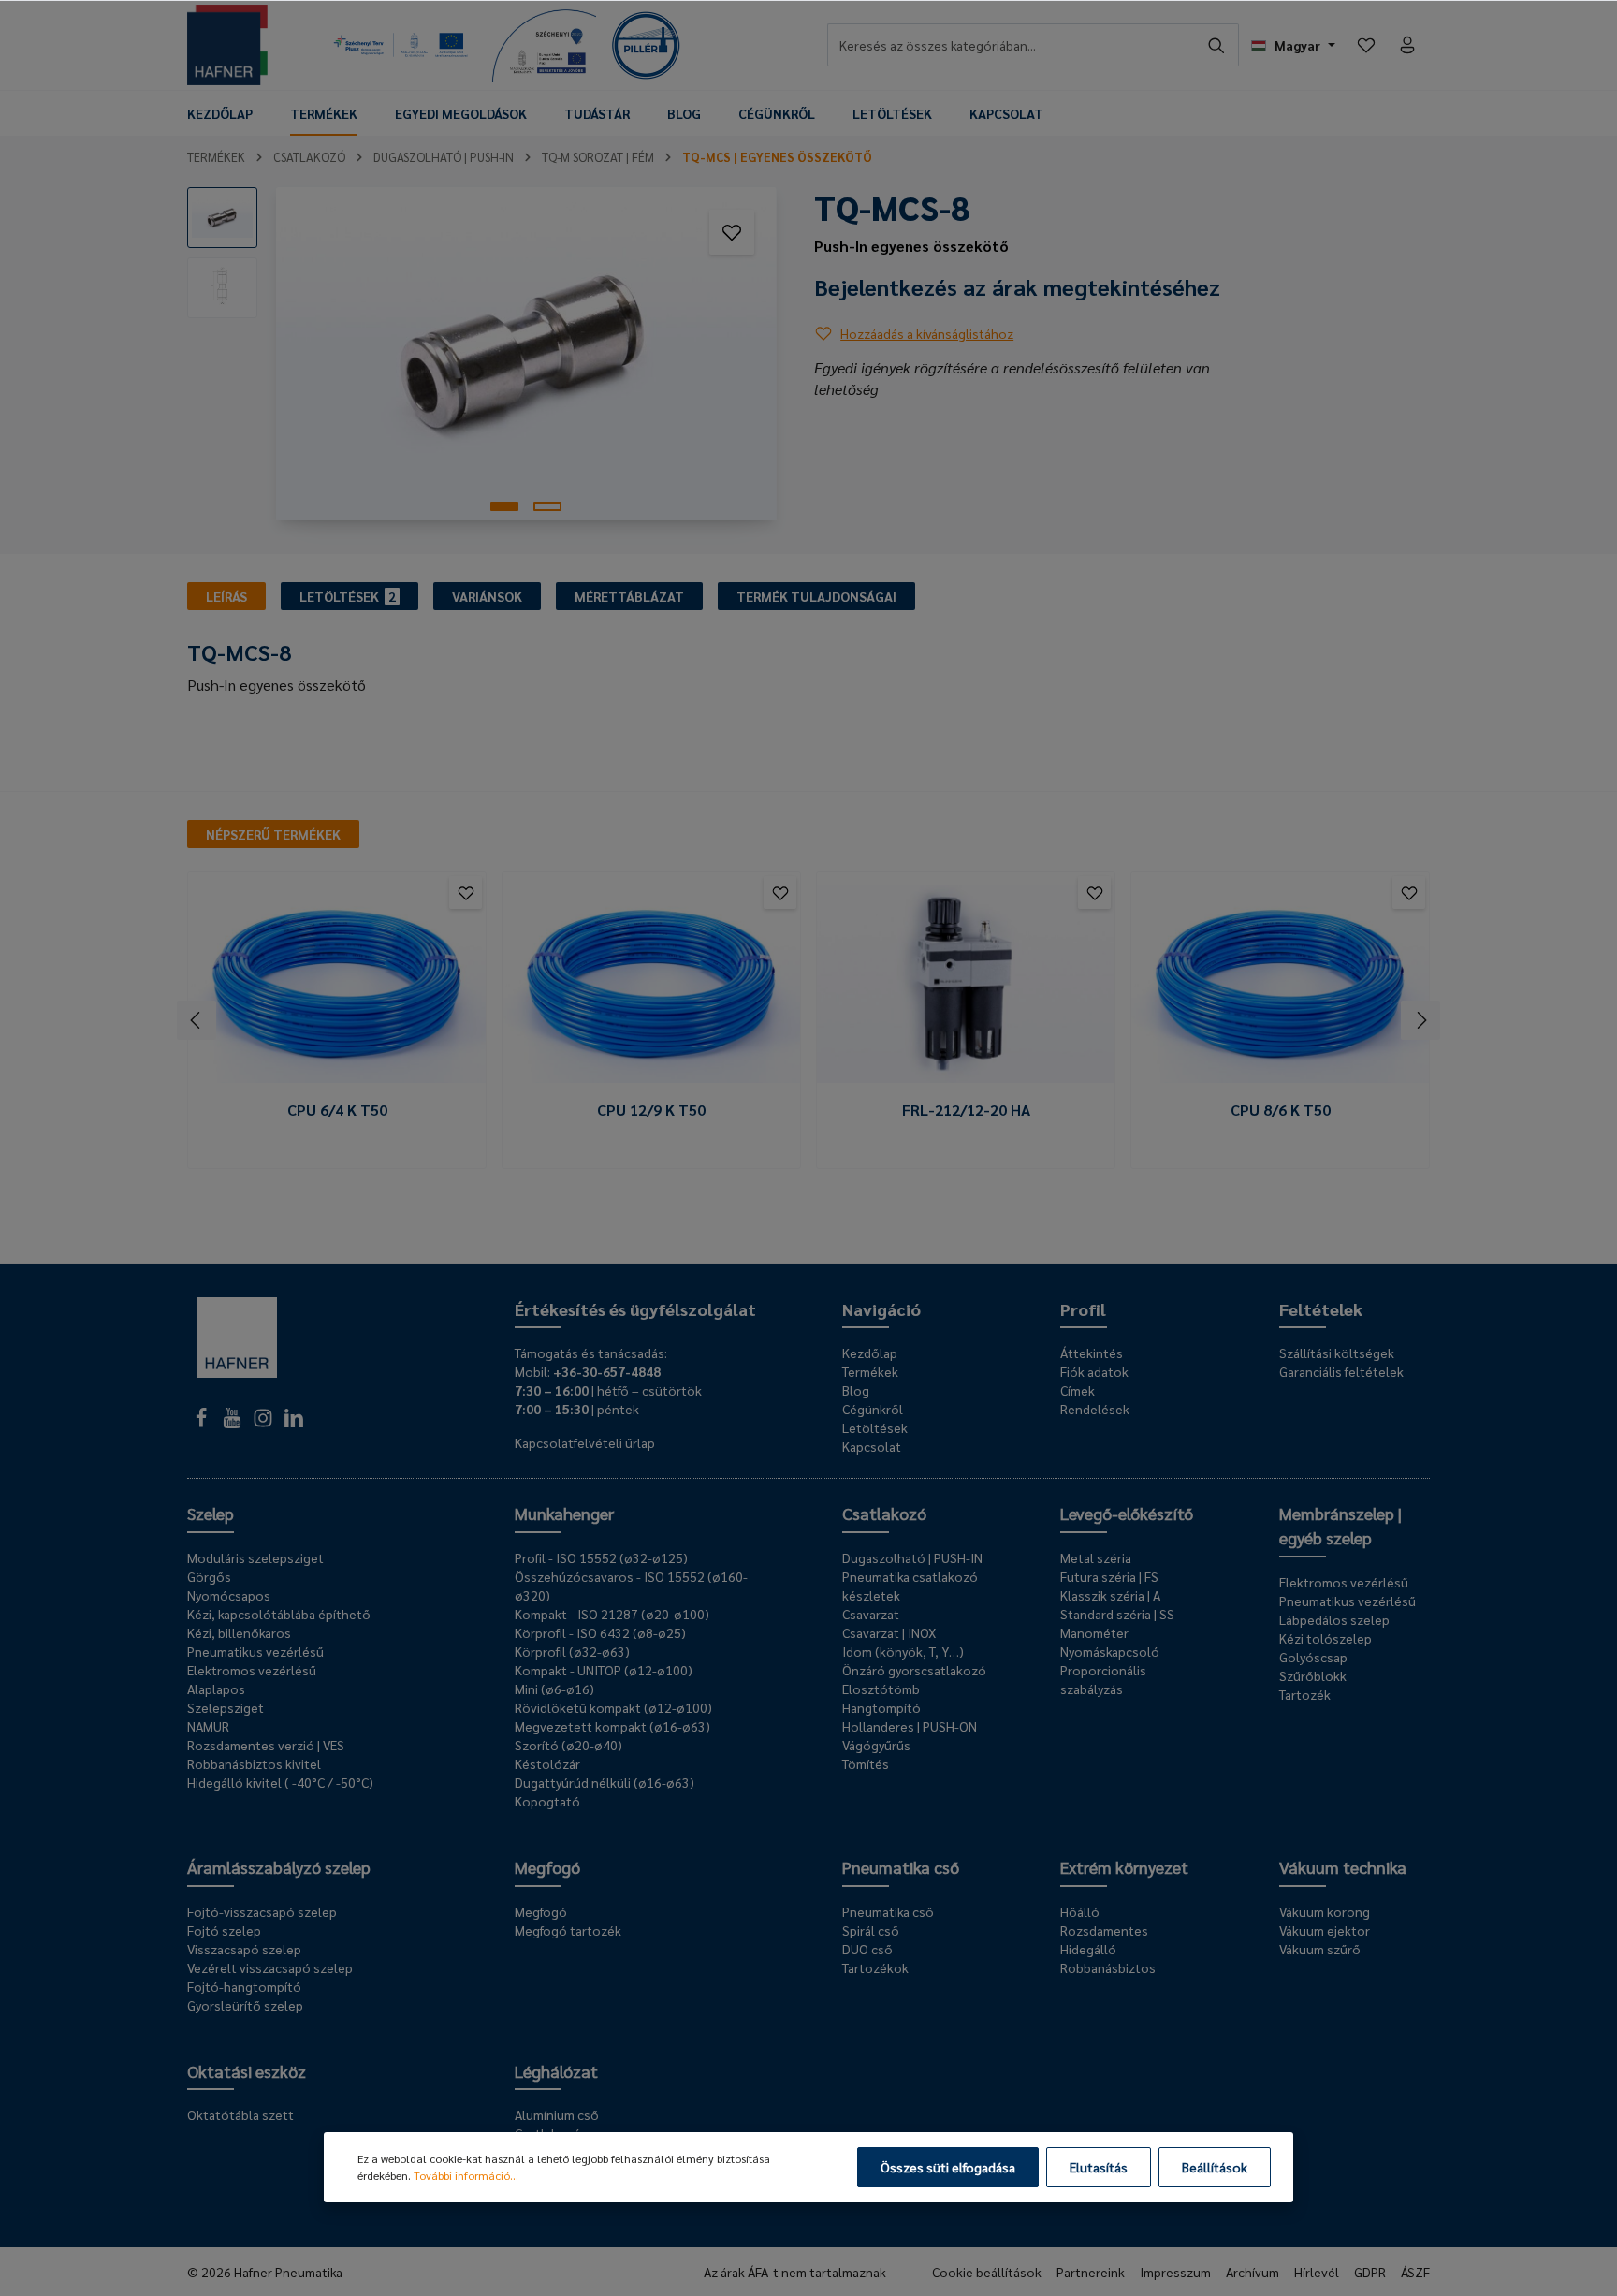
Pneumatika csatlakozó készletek (910, 1586)
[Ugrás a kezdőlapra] (227, 45)
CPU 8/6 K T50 (1281, 1110)
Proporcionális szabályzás (1103, 1679)
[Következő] (1420, 1020)
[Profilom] (1407, 45)
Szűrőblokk (1313, 1675)
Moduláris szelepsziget (255, 1557)
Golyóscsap (1313, 1657)
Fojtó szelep (224, 1930)
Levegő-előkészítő (1127, 1513)
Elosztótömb (881, 1689)
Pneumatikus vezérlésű (255, 1651)
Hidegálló (1088, 1949)
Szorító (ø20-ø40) (568, 1745)
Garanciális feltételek (1341, 1371)
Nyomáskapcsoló (1110, 1651)
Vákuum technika (1343, 1867)
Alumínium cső (557, 2114)
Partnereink (1091, 2272)
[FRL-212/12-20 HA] (966, 984)
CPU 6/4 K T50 (337, 1110)
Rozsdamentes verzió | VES (266, 1745)
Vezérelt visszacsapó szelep (270, 1967)
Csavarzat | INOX (889, 1632)
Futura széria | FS (1109, 1576)
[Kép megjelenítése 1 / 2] (504, 506)
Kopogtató (547, 1801)
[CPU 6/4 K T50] (337, 984)
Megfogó (547, 1867)
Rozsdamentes (1104, 1930)
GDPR (1370, 2272)
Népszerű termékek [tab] (273, 834)
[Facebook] (203, 1423)
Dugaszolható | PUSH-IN (912, 1557)
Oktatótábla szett (240, 2114)
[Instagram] (264, 1423)
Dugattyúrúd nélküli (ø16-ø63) (605, 1782)
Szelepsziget (226, 1707)
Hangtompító (881, 1707)
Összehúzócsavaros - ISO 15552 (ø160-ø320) (631, 1586)
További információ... (466, 2175)
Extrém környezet (1124, 1867)
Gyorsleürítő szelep (245, 2005)
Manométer (1094, 1632)
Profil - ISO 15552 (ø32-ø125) (601, 1557)
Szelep (211, 1513)
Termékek (870, 1371)
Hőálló (1080, 1911)
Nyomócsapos (229, 1595)
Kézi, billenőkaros (239, 1632)
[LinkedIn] (294, 1423)
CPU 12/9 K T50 (651, 1110)
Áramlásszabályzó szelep (279, 1867)
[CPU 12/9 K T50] (651, 984)
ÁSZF (1415, 2272)
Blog (856, 1390)
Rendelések (1095, 1409)
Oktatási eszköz (247, 2071)
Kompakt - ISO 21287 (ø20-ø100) (612, 1614)
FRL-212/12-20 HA (966, 1110)
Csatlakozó (884, 1513)
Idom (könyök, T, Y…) (903, 1651)
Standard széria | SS (1117, 1614)
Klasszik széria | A (1110, 1595)
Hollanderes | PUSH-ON (910, 1726)
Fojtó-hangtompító (244, 1986)
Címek (1078, 1390)
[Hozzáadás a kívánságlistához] (732, 232)
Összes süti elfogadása (948, 2167)
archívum (1253, 2272)
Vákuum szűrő (1320, 1949)
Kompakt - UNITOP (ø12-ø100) (604, 1670)
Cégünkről (873, 1409)
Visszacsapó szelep (244, 1949)
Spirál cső (871, 1930)
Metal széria (1096, 1557)
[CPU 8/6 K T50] (1280, 984)
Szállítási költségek (1337, 1353)
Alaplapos (216, 1689)
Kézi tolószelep (1326, 1638)
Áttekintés (1092, 1353)
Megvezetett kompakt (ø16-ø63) (612, 1726)
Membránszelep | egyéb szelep (1340, 1525)
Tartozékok (875, 1967)
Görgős (209, 1576)
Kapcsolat (872, 1446)
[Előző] (197, 1020)
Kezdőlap (870, 1353)
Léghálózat (556, 2071)
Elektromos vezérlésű (252, 1670)
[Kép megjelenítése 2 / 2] (547, 506)
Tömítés (866, 1763)
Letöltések (875, 1427)
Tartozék (1305, 1694)
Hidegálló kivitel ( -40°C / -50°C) (280, 1782)
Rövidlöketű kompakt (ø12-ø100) (613, 1707)
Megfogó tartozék (568, 1930)
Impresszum (1175, 2272)
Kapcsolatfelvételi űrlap (585, 1442)
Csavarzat (871, 1614)
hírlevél (1317, 2272)
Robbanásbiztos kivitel (254, 1763)
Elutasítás (1099, 2167)
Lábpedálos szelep (1334, 1619)
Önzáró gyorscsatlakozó (914, 1670)
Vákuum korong (1325, 1911)
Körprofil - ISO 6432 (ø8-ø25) (600, 1632)
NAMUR (208, 1726)
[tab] (226, 596)
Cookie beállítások (987, 2272)
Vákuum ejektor (1325, 1930)
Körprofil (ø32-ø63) (572, 1651)
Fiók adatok (1094, 1371)
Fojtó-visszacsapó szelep (262, 1911)
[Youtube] (233, 1423)
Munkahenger (564, 1513)
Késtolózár (547, 1763)
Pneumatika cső (901, 1867)
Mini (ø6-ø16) (554, 1689)
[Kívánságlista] (1366, 45)
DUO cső (867, 1949)
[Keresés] (1217, 45)
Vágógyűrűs (876, 1745)
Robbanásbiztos (1108, 1967)
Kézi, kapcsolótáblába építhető (279, 1614)
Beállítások (1215, 2167)
